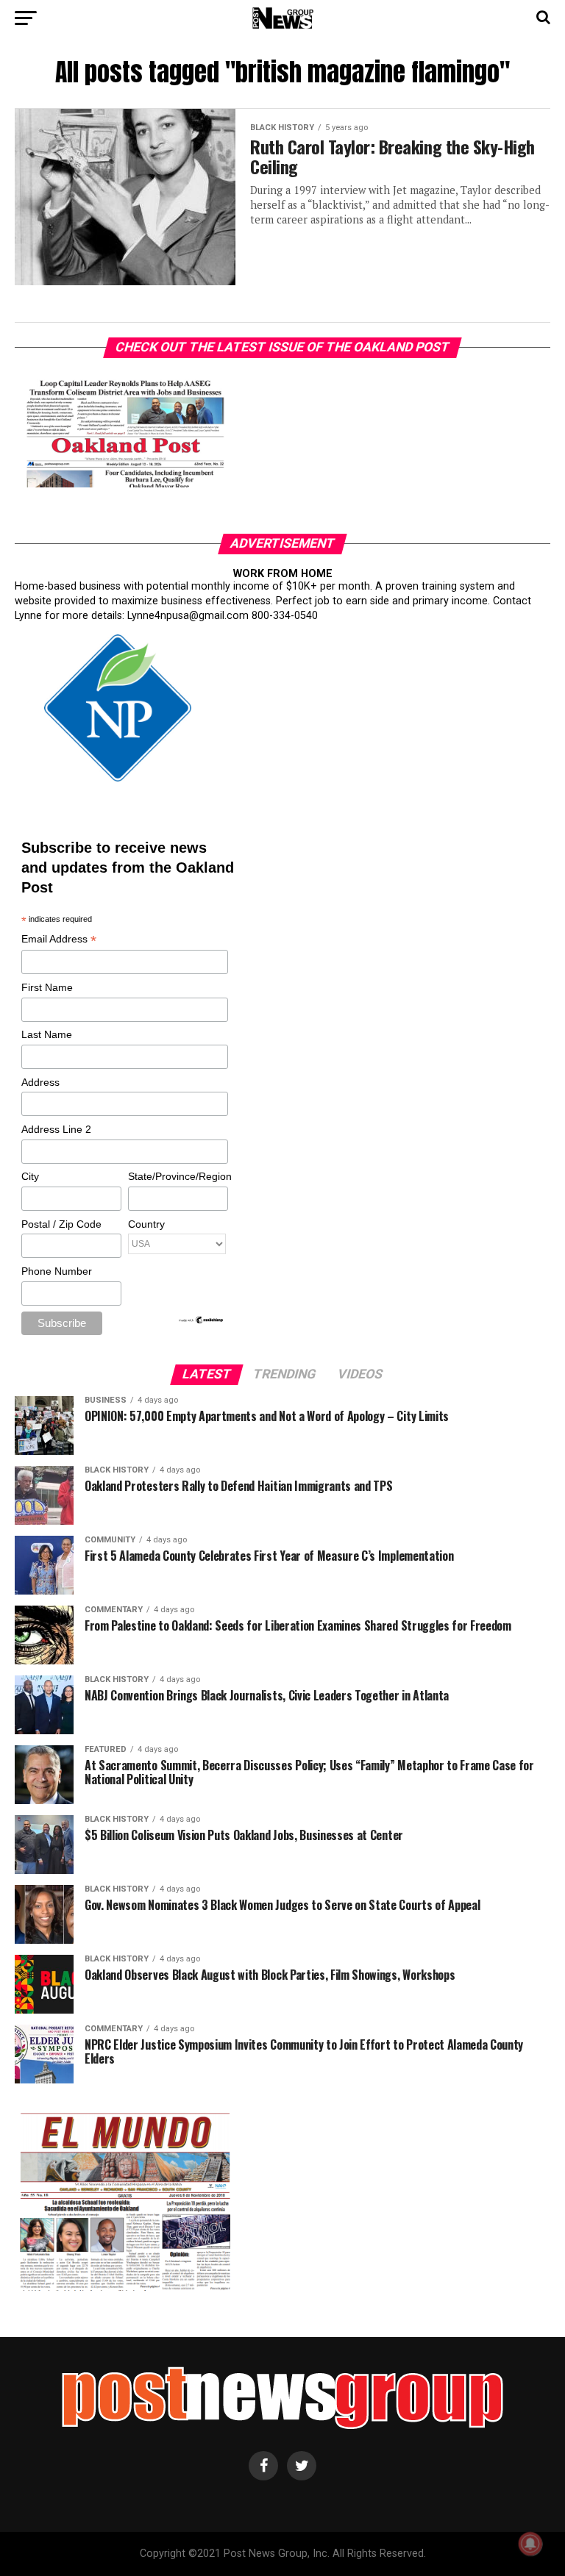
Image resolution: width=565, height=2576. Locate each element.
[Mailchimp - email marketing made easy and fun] (202, 1321)
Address (40, 1082)
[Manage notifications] (530, 2544)
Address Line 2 (56, 1129)
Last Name (47, 1034)
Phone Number (57, 1271)
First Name (47, 987)
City (30, 1176)
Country (146, 1224)
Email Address (59, 940)
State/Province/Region (177, 1176)
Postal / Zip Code (61, 1224)
